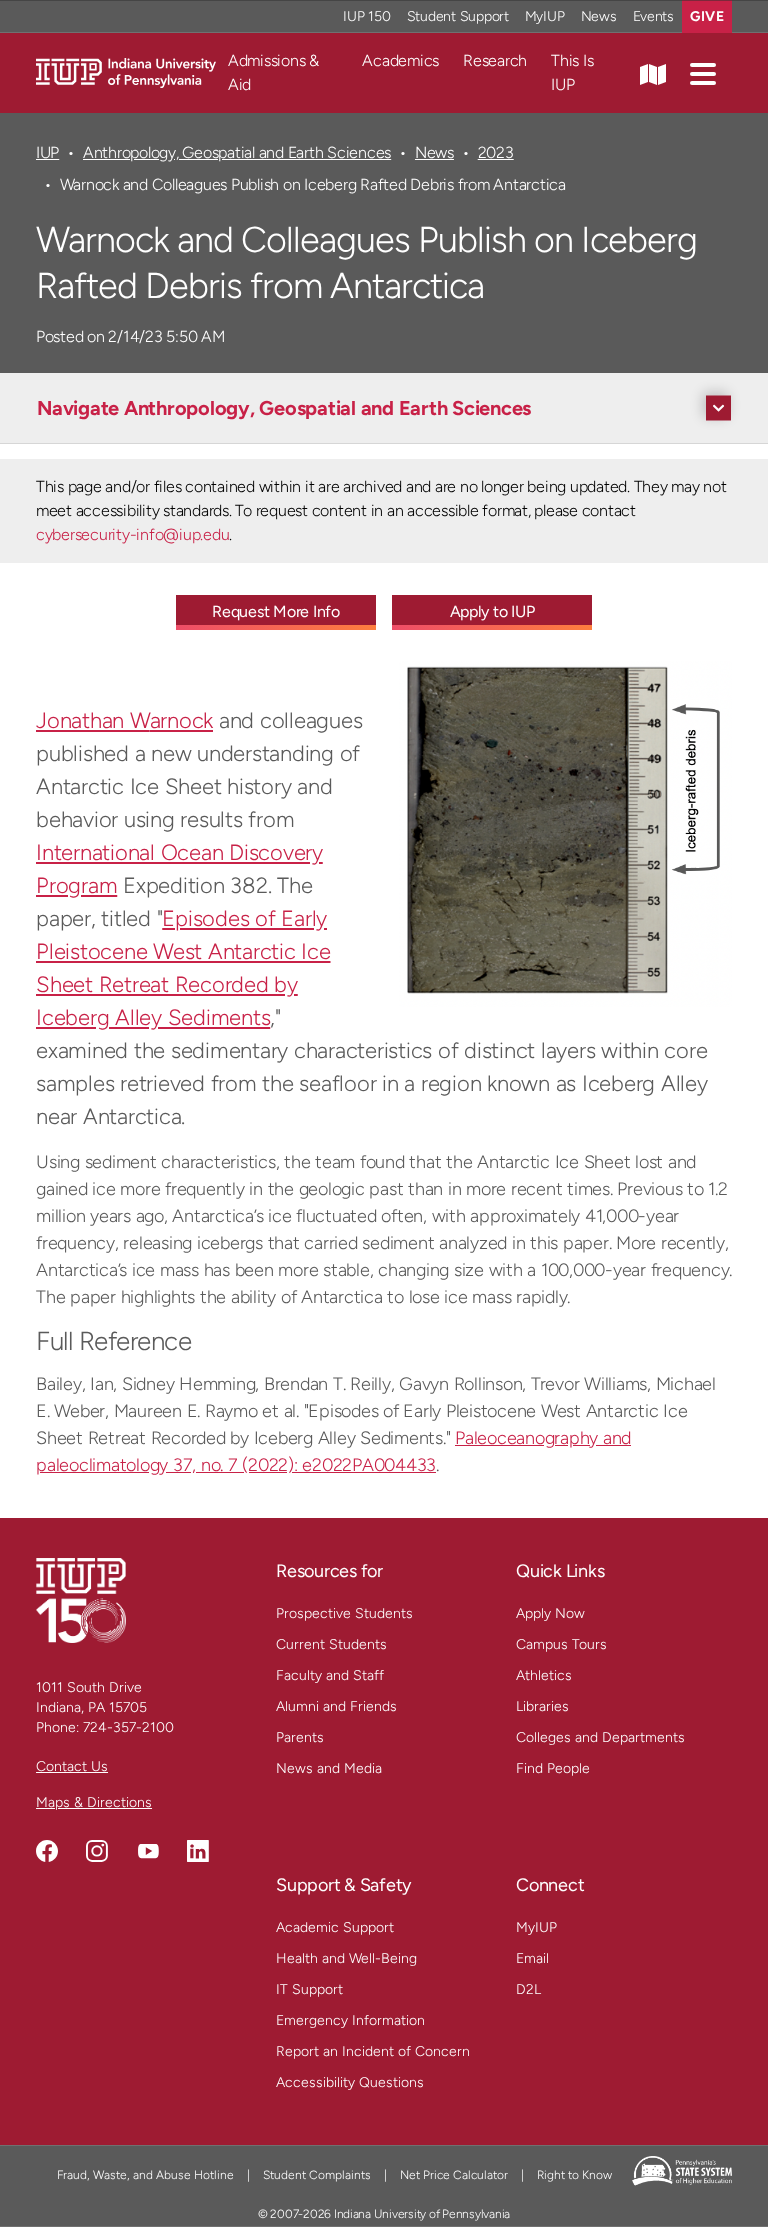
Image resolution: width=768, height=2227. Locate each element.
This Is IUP (572, 72)
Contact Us (72, 1766)
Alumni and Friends (336, 1706)
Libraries (542, 1706)
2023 (496, 152)
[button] (703, 73)
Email (532, 1958)
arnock (182, 720)
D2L (528, 1989)
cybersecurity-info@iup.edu (132, 534)
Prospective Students (344, 1613)
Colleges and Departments (600, 1737)
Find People (553, 1768)
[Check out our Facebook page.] (47, 1851)
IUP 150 (366, 16)
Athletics (544, 1675)
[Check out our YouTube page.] (148, 1851)
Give (707, 16)
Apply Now (550, 1613)
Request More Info (276, 611)
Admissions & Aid (273, 72)
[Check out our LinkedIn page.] (198, 1851)
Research (495, 60)
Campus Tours (561, 1644)
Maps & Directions (94, 1802)
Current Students (331, 1644)
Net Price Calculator (454, 2175)
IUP (47, 152)
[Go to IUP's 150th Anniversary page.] (81, 1599)
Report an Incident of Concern (373, 2051)
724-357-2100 (128, 1727)
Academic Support (335, 1927)
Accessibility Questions (350, 2082)
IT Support (309, 1989)
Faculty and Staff (330, 1675)
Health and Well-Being (346, 1958)
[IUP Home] (126, 71)
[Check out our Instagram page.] (97, 1851)
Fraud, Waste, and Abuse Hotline (145, 2175)
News (599, 16)
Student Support (458, 16)
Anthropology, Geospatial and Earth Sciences (237, 152)
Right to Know (574, 2175)
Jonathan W (93, 720)
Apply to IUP (492, 611)
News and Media (329, 1768)
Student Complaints (317, 2175)
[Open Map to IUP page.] (653, 73)
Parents (300, 1737)
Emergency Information (350, 2020)
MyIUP (545, 16)
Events (654, 16)
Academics (400, 60)
